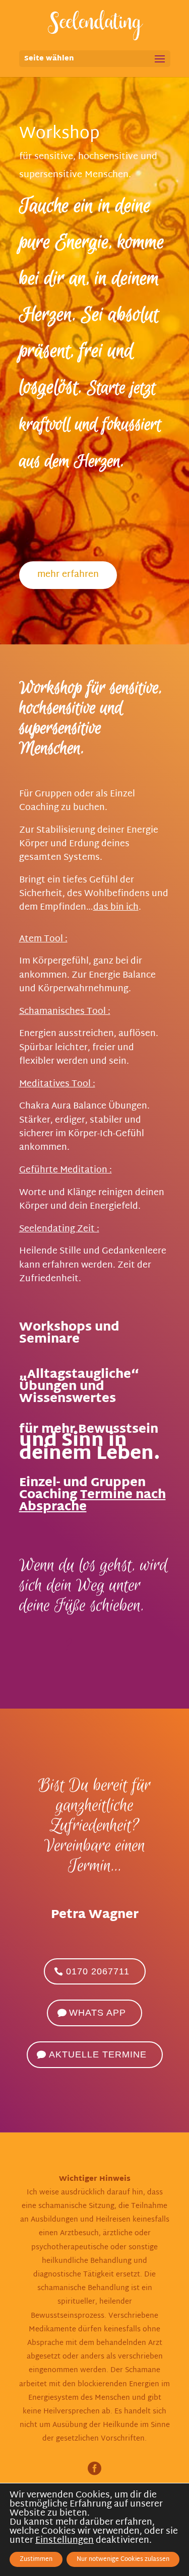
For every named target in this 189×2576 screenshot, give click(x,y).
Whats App (98, 2013)
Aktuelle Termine (98, 2054)
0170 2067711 (98, 1971)
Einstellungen (65, 2541)
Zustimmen (36, 2559)
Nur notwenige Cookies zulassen (123, 2559)
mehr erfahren (68, 575)
